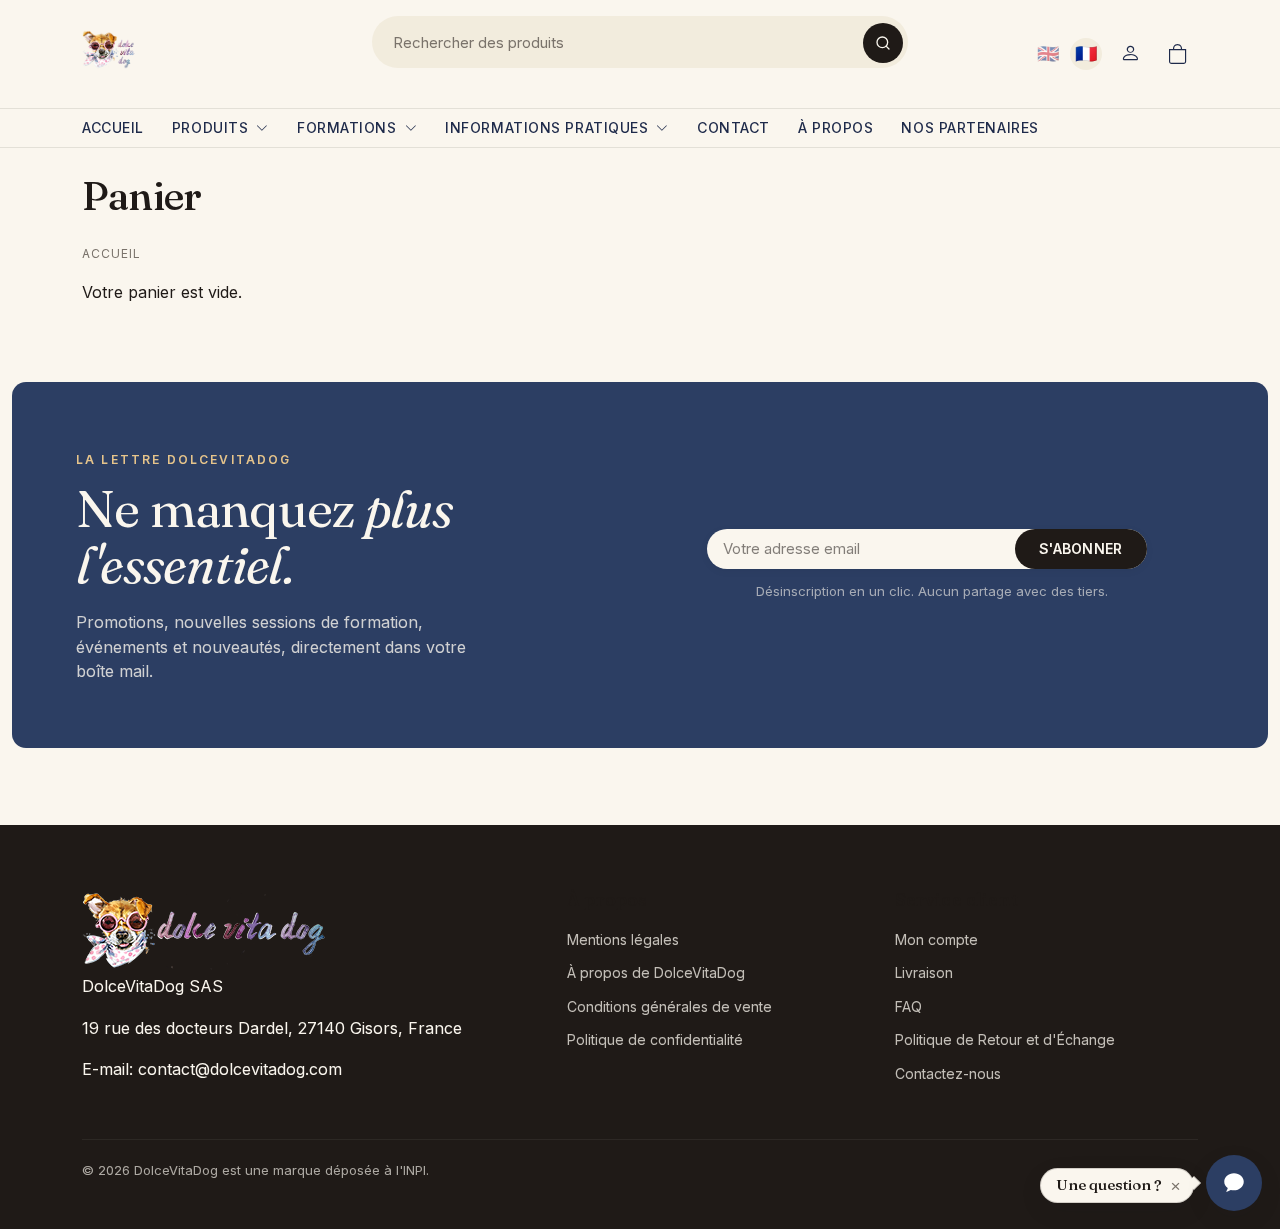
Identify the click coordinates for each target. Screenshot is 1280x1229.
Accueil (113, 127)
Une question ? (1109, 1184)
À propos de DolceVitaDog (656, 972)
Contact (733, 127)
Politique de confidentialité (655, 1039)
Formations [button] (347, 127)
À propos (835, 127)
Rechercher (883, 43)
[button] (1130, 54)
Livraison (924, 972)
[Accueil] (110, 50)
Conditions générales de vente (669, 1006)
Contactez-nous (948, 1073)
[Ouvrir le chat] (1234, 1183)
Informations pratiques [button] (546, 127)
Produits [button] (210, 127)
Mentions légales (623, 939)
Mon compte (936, 939)
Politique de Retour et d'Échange (1005, 1039)
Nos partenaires (969, 127)
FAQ (908, 1006)
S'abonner (1081, 548)
